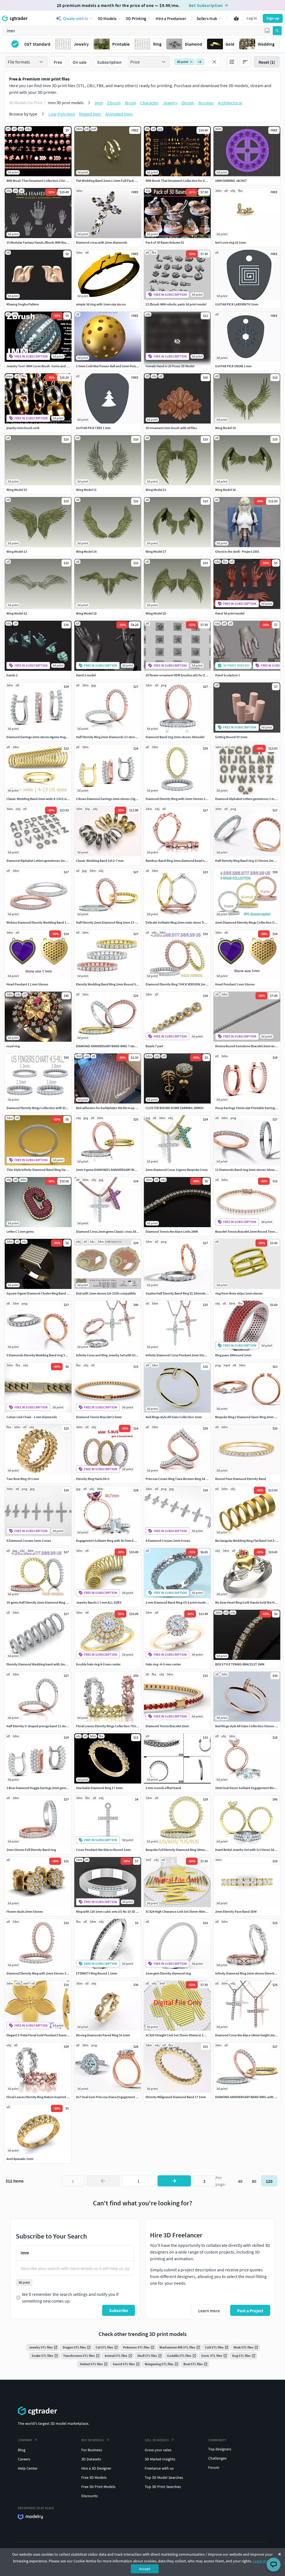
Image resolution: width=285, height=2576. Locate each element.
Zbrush (114, 103)
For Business (92, 2450)
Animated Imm (119, 114)
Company (25, 2440)
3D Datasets (91, 2459)
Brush (131, 103)
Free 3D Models (94, 2477)
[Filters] (232, 62)
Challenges (217, 2458)
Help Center (28, 2468)
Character (149, 103)
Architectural (230, 103)
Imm (99, 103)
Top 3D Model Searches (164, 2477)
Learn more (262, 2561)
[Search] (277, 31)
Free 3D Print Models (98, 2487)
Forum (214, 2467)
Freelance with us (159, 2468)
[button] (267, 31)
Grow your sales (158, 2450)
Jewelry (170, 103)
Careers (24, 2459)
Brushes (206, 103)
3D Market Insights (160, 2459)
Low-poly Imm (62, 114)
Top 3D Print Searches (163, 2487)
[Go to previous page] (103, 2181)
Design (188, 103)
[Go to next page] (174, 2181)
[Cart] (236, 18)
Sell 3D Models (157, 2440)
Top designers (220, 2449)
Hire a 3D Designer (96, 2468)
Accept (145, 2569)
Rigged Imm (90, 114)
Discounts (89, 2496)
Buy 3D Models (93, 2440)
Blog (22, 2450)
